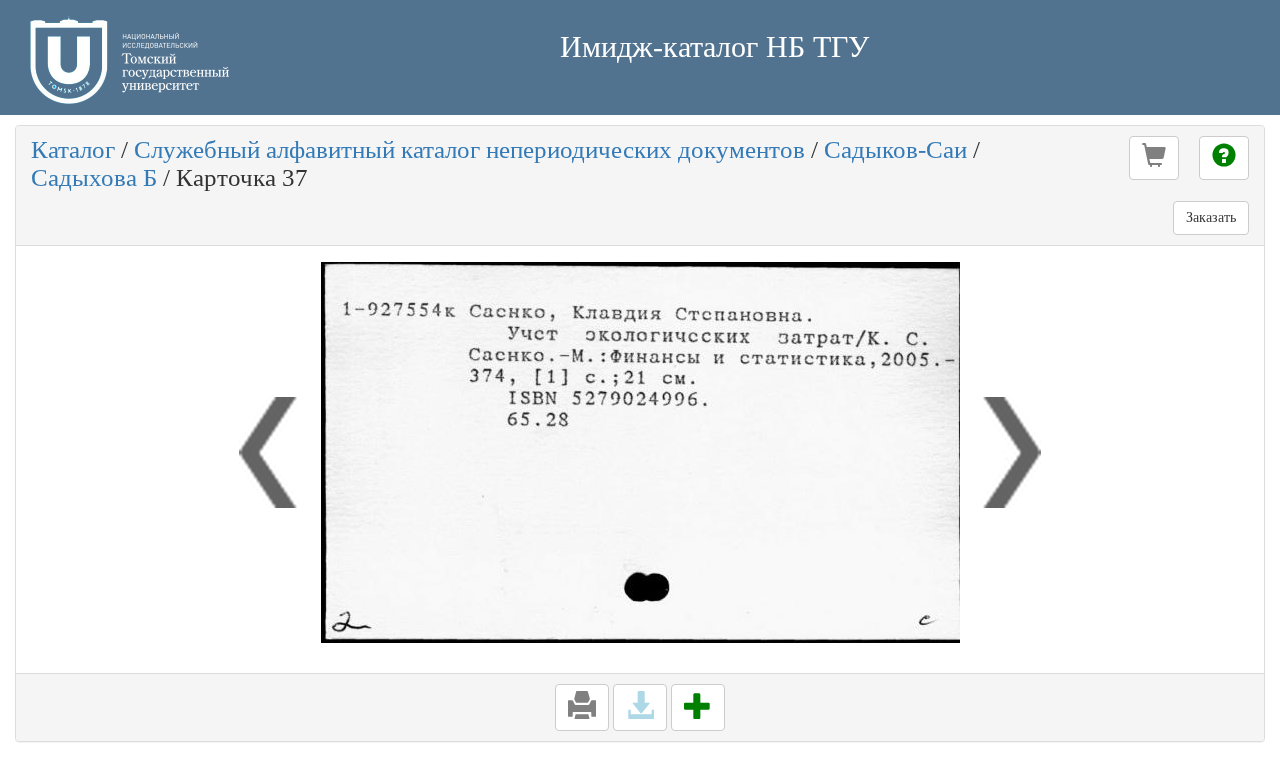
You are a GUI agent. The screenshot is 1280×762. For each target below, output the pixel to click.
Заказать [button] (1211, 217)
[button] (1154, 158)
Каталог (73, 149)
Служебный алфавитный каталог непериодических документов (469, 149)
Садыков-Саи (895, 149)
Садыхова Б (94, 177)
